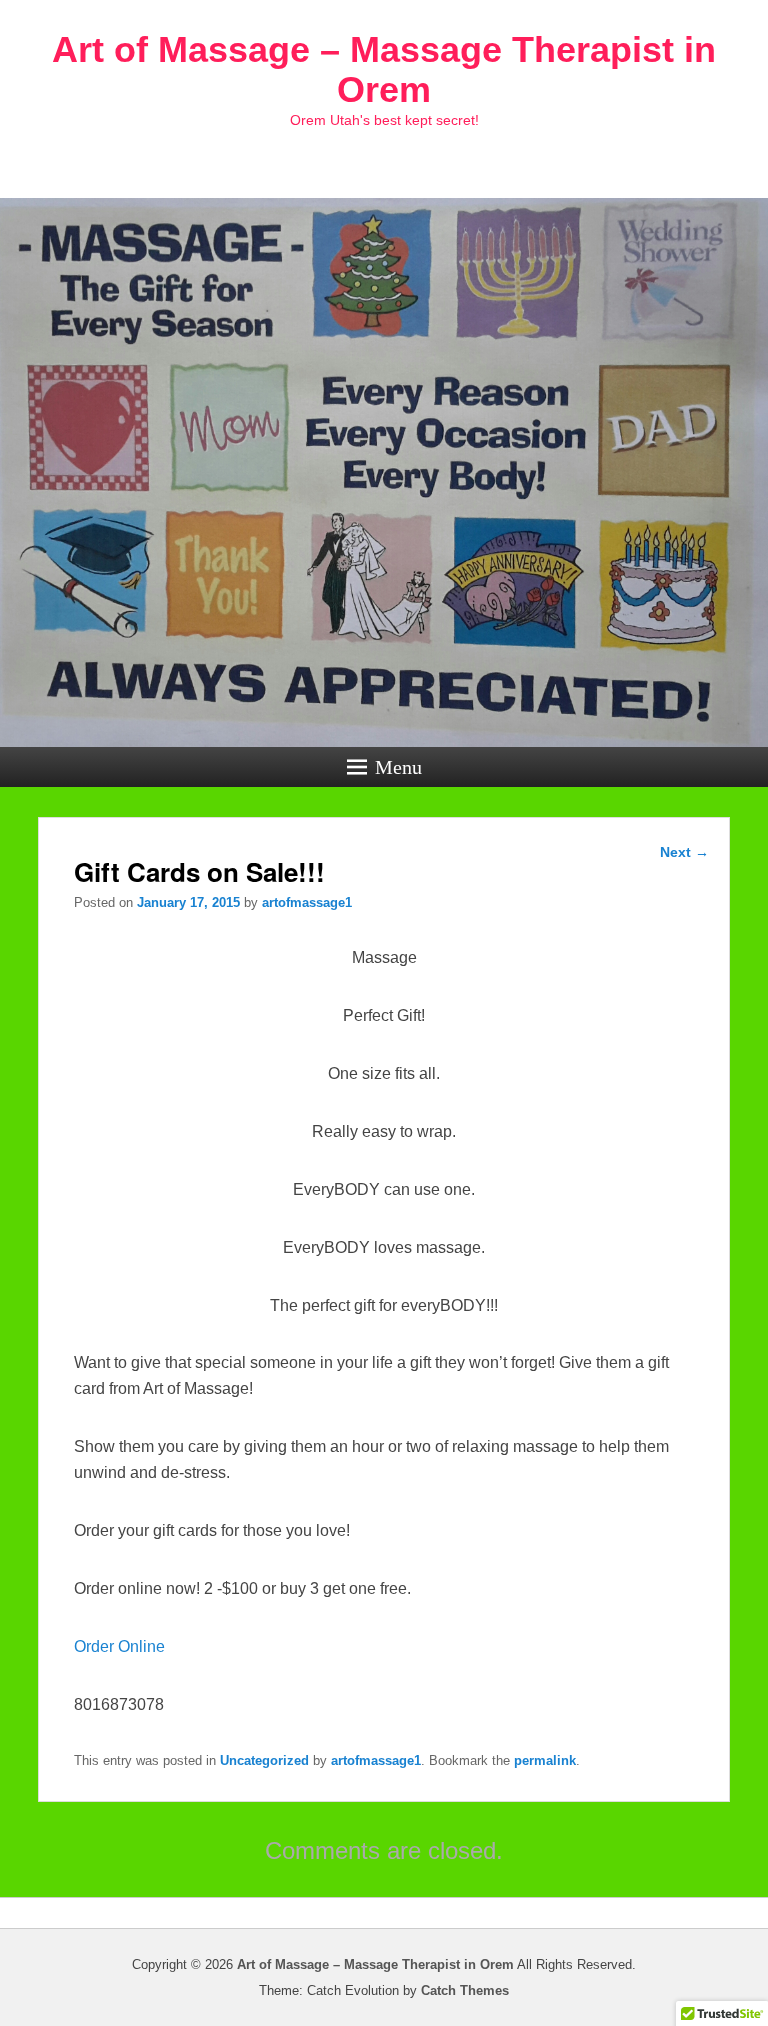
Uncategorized (264, 1760)
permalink (545, 1760)
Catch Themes (465, 1990)
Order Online (119, 1646)
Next (684, 852)
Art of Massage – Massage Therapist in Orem (384, 69)
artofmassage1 (307, 902)
